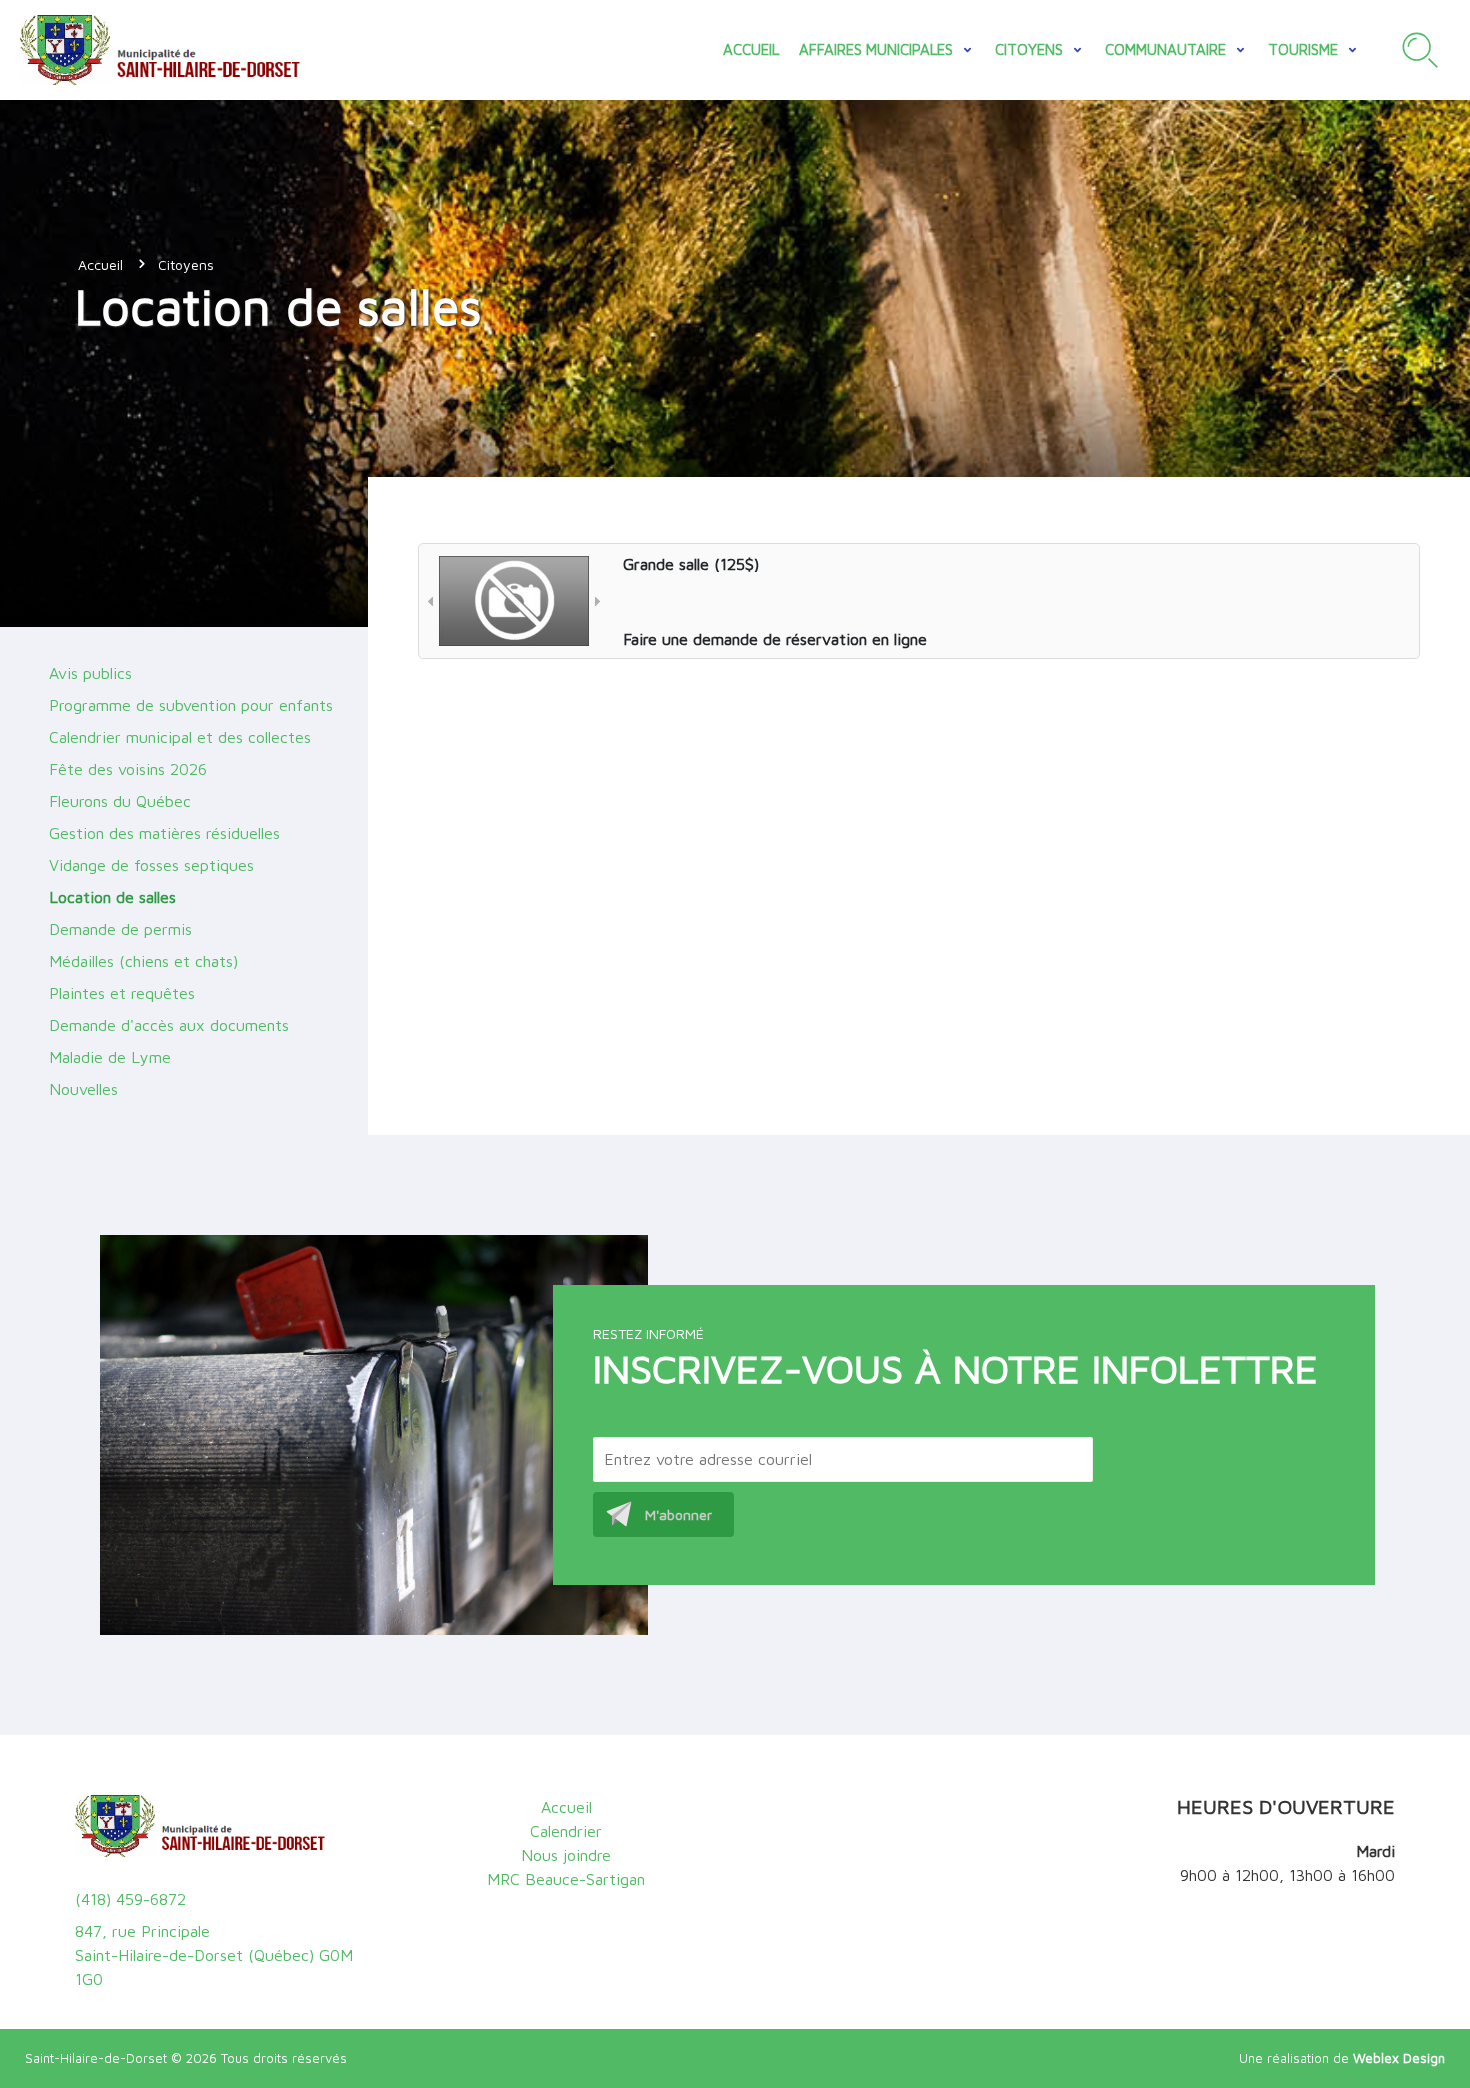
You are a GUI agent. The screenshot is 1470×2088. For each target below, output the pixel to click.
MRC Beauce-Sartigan (566, 1879)
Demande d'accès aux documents (169, 1025)
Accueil (751, 49)
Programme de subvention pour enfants (191, 705)
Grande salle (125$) (691, 564)
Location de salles (112, 897)
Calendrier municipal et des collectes (180, 737)
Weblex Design (1399, 2058)
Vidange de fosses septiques (151, 865)
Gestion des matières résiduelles (164, 833)
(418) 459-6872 (130, 1899)
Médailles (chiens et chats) (143, 961)
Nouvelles (83, 1089)
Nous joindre (566, 1855)
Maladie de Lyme (110, 1057)
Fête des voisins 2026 (128, 769)
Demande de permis (120, 929)
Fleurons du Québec (120, 801)
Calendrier (566, 1831)
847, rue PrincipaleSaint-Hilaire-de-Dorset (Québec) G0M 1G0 (214, 1955)
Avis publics (90, 673)
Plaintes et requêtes (122, 993)
